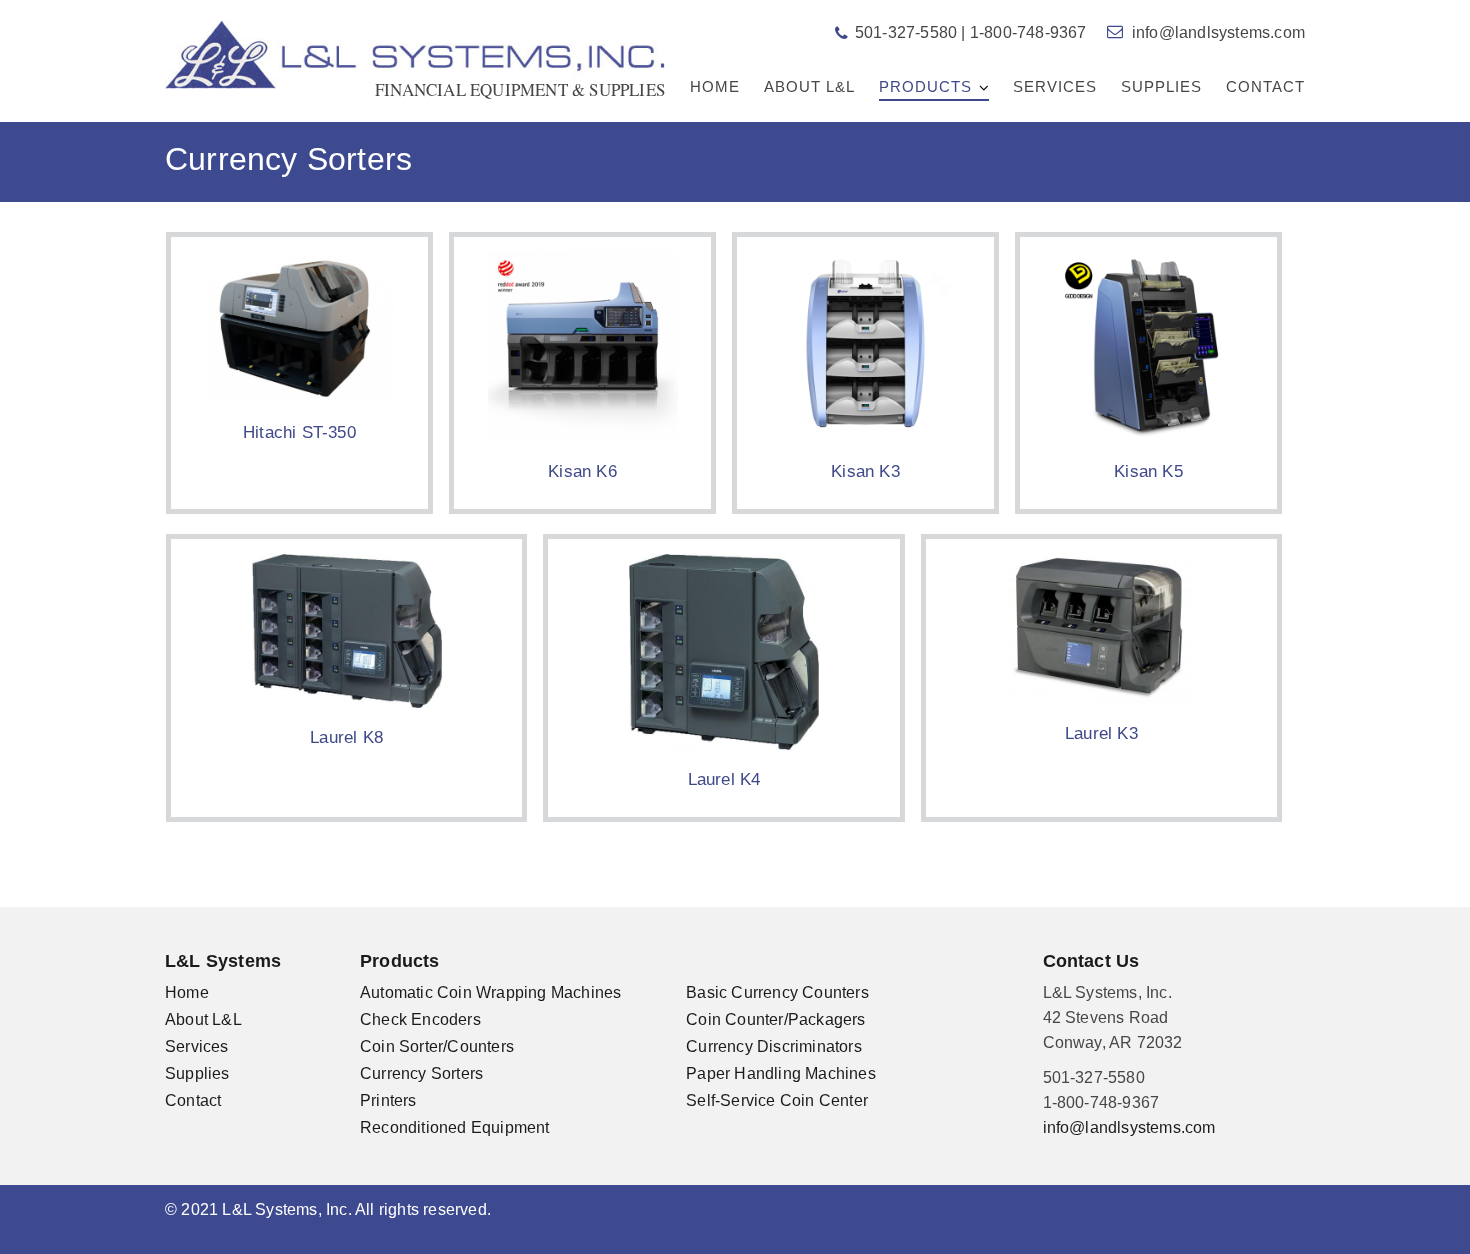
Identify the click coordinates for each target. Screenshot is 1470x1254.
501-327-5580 (906, 32)
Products (925, 86)
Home (715, 86)
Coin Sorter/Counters (437, 1046)
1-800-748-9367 (1028, 32)
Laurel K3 (1101, 733)
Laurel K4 (724, 779)
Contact (1265, 86)
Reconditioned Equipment (455, 1127)
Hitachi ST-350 (299, 432)
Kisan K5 (1148, 471)
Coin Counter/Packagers (775, 1019)
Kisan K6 (582, 471)
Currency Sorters (421, 1073)
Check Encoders (420, 1019)
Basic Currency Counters (777, 992)
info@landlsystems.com (1218, 32)
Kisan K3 (865, 471)
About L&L (809, 86)
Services (1055, 86)
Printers (388, 1100)
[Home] (415, 53)
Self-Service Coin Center (777, 1100)
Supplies (1161, 86)
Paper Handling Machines (781, 1073)
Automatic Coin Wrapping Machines (490, 992)
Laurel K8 (346, 737)
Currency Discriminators (774, 1046)
